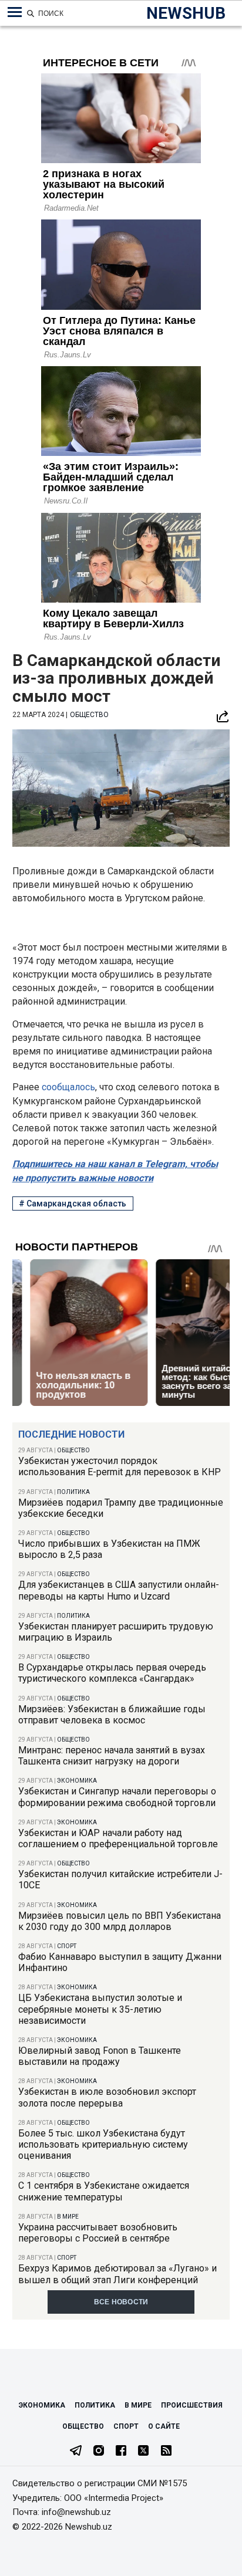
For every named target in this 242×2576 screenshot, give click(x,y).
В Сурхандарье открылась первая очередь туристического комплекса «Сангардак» (112, 1673)
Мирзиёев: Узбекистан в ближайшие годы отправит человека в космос (112, 1715)
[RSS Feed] (166, 2452)
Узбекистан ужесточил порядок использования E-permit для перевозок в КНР (120, 1466)
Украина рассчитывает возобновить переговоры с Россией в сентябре (98, 2233)
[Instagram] (99, 2452)
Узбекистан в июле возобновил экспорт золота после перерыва (107, 2097)
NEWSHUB (186, 13)
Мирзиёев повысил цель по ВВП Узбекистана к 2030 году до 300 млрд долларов (120, 1921)
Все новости (121, 2302)
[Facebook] (121, 2452)
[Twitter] (143, 2452)
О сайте (164, 2426)
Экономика (77, 1781)
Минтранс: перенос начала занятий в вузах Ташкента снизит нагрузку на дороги (112, 1756)
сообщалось (68, 1087)
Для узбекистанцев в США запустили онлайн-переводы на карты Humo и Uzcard (119, 1590)
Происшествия (192, 2405)
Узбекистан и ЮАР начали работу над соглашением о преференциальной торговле (118, 1838)
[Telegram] (76, 2452)
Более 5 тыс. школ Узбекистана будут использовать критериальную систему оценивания (103, 2144)
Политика (73, 1492)
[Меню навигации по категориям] (15, 12)
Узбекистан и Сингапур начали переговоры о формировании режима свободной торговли (117, 1797)
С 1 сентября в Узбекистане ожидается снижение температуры (104, 2191)
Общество (73, 1450)
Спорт (67, 1946)
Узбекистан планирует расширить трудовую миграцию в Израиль (116, 1632)
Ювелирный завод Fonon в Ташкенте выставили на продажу (100, 2056)
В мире (68, 2217)
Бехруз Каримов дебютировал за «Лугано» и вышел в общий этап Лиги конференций (117, 2274)
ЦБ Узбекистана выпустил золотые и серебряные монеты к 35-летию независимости (100, 2009)
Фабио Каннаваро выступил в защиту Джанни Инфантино (120, 1962)
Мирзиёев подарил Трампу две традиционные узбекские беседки (121, 1508)
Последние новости (71, 1434)
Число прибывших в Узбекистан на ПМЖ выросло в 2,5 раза (109, 1549)
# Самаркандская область (73, 1204)
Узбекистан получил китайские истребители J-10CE (120, 1879)
